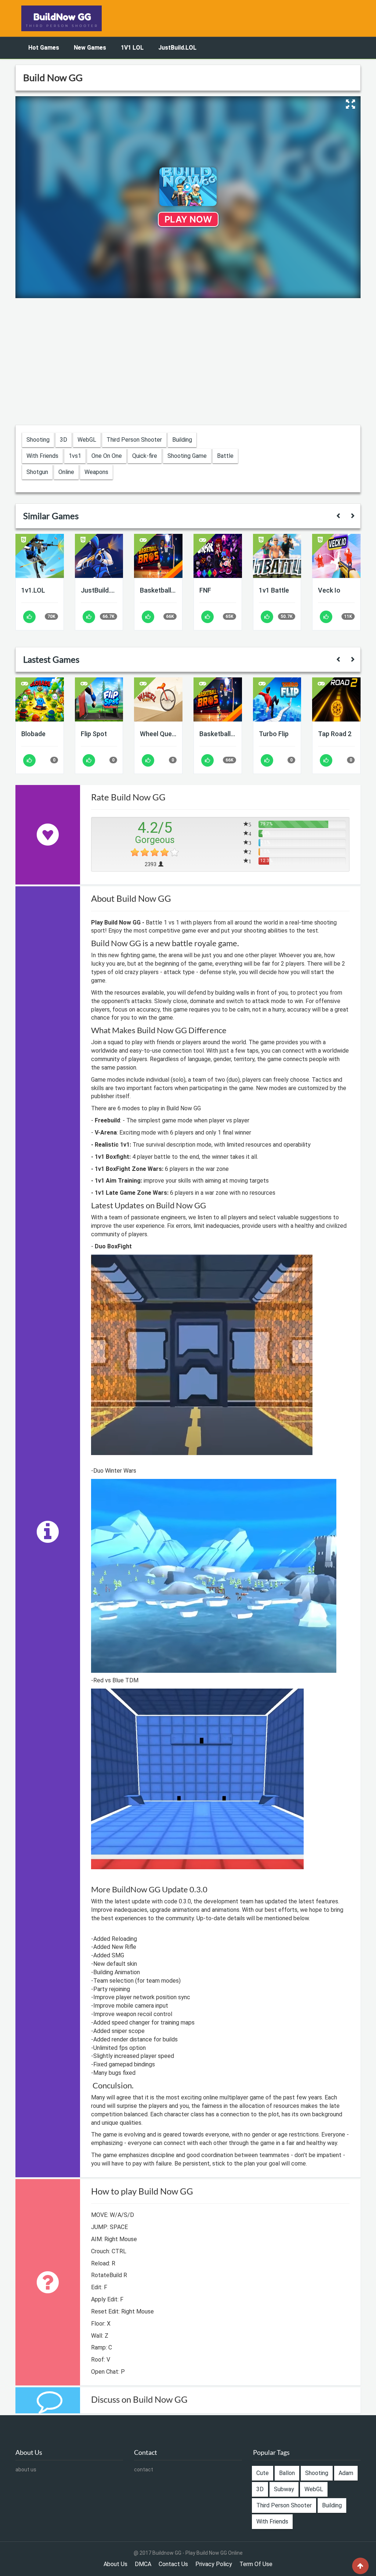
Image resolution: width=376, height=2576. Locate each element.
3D (64, 440)
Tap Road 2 (335, 734)
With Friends (42, 456)
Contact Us (173, 2564)
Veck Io (329, 590)
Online (66, 472)
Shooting (38, 440)
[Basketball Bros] (158, 556)
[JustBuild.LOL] (99, 556)
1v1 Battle (274, 590)
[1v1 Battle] (277, 556)
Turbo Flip (274, 734)
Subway (284, 2489)
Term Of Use (256, 2564)
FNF (205, 590)
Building (182, 440)
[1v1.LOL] (40, 556)
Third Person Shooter (134, 440)
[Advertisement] (188, 362)
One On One (107, 456)
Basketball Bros (158, 590)
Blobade (33, 734)
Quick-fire (145, 456)
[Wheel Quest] (158, 699)
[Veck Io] (336, 556)
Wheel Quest (158, 734)
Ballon (287, 2473)
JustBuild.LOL (177, 48)
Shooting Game (187, 456)
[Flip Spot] (99, 699)
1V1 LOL (132, 48)
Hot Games (44, 48)
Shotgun (37, 472)
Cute (263, 2473)
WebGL (87, 440)
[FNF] (218, 556)
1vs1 (75, 456)
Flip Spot (94, 734)
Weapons (96, 472)
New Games (90, 48)
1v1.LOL (33, 590)
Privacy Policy (214, 2564)
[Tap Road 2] (336, 699)
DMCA (143, 2564)
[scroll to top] (360, 2566)
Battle (225, 456)
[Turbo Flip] (277, 699)
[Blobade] (40, 699)
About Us (115, 2564)
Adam (346, 2473)
